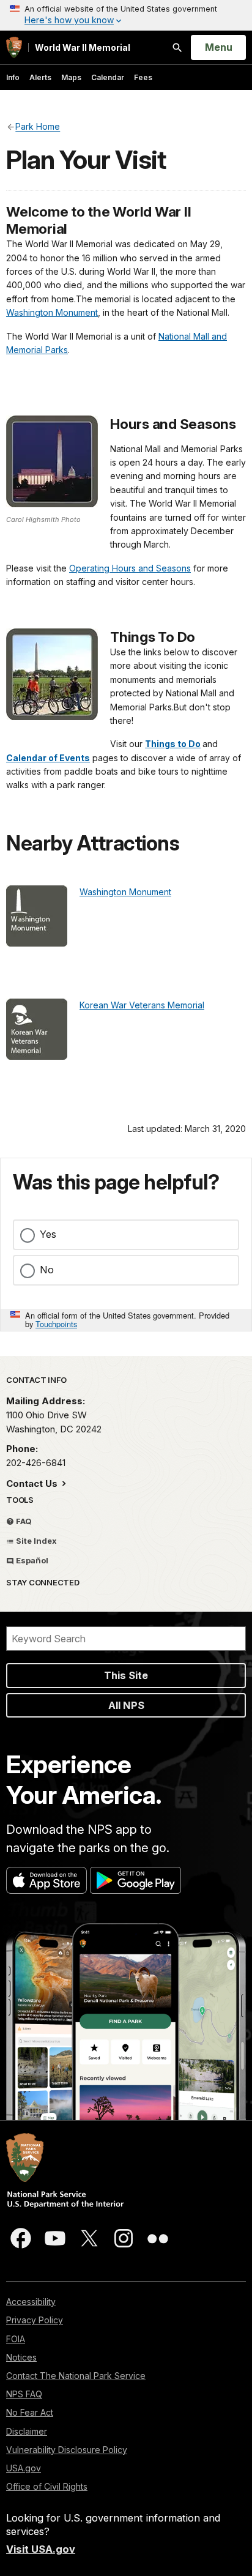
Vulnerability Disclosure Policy (67, 2450)
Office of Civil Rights (47, 2486)
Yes (48, 1234)
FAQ (23, 1521)
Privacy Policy (35, 2320)
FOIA (16, 2339)
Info (13, 77)
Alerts (40, 77)
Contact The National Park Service (76, 2376)
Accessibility (31, 2302)
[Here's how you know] (126, 15)
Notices (21, 2357)
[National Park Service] (14, 47)
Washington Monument (52, 312)
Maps (71, 77)
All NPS (126, 1705)
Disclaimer (27, 2431)
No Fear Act (30, 2412)
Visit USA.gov (41, 2549)
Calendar (108, 77)
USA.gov (24, 2468)
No (47, 1270)
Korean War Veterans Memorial (142, 1005)
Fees (143, 77)
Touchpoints (56, 1324)
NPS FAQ (24, 2394)
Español (31, 1560)
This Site (126, 1675)
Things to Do (173, 744)
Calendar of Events (48, 758)
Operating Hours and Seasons (130, 568)
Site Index (35, 1541)
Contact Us (33, 1483)
